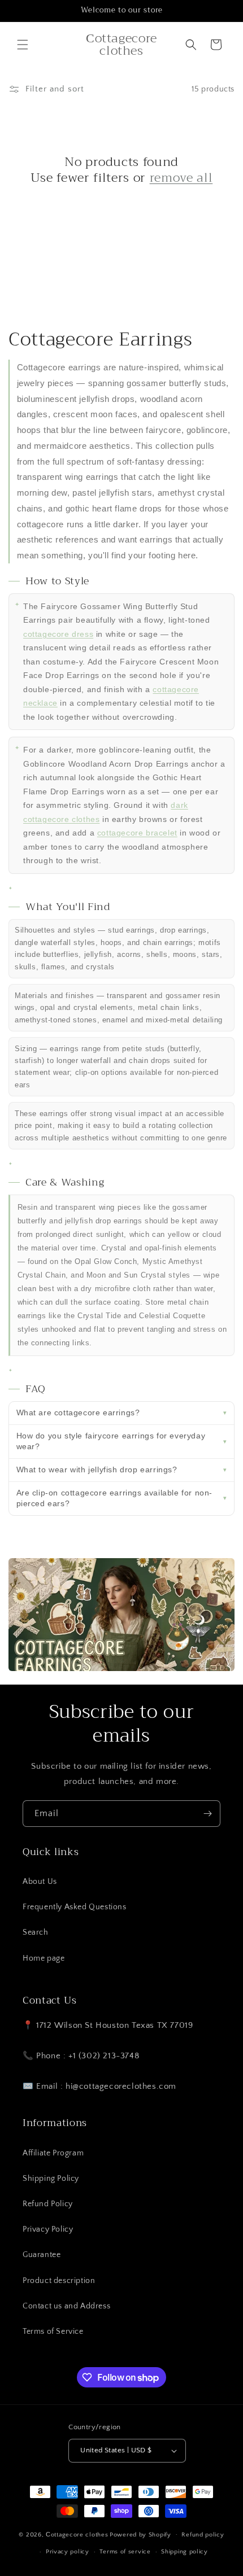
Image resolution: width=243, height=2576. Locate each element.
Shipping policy (185, 2552)
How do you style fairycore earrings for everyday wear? (111, 1441)
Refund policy (203, 2535)
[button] (23, 45)
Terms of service (125, 2552)
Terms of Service (53, 2332)
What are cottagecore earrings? (78, 1412)
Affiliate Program (53, 2153)
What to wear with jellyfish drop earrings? (97, 1469)
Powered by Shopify (140, 2534)
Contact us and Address (66, 2306)
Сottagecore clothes (77, 2534)
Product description (59, 2281)
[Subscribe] (207, 1814)
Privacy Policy (48, 2229)
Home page (44, 1958)
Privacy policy (68, 2552)
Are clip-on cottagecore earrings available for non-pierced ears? (115, 1498)
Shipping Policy (51, 2179)
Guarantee (42, 2255)
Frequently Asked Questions (75, 1907)
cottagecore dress (58, 634)
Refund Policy (48, 2204)
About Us (40, 1882)
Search (36, 1932)
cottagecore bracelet (137, 833)
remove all (181, 178)
